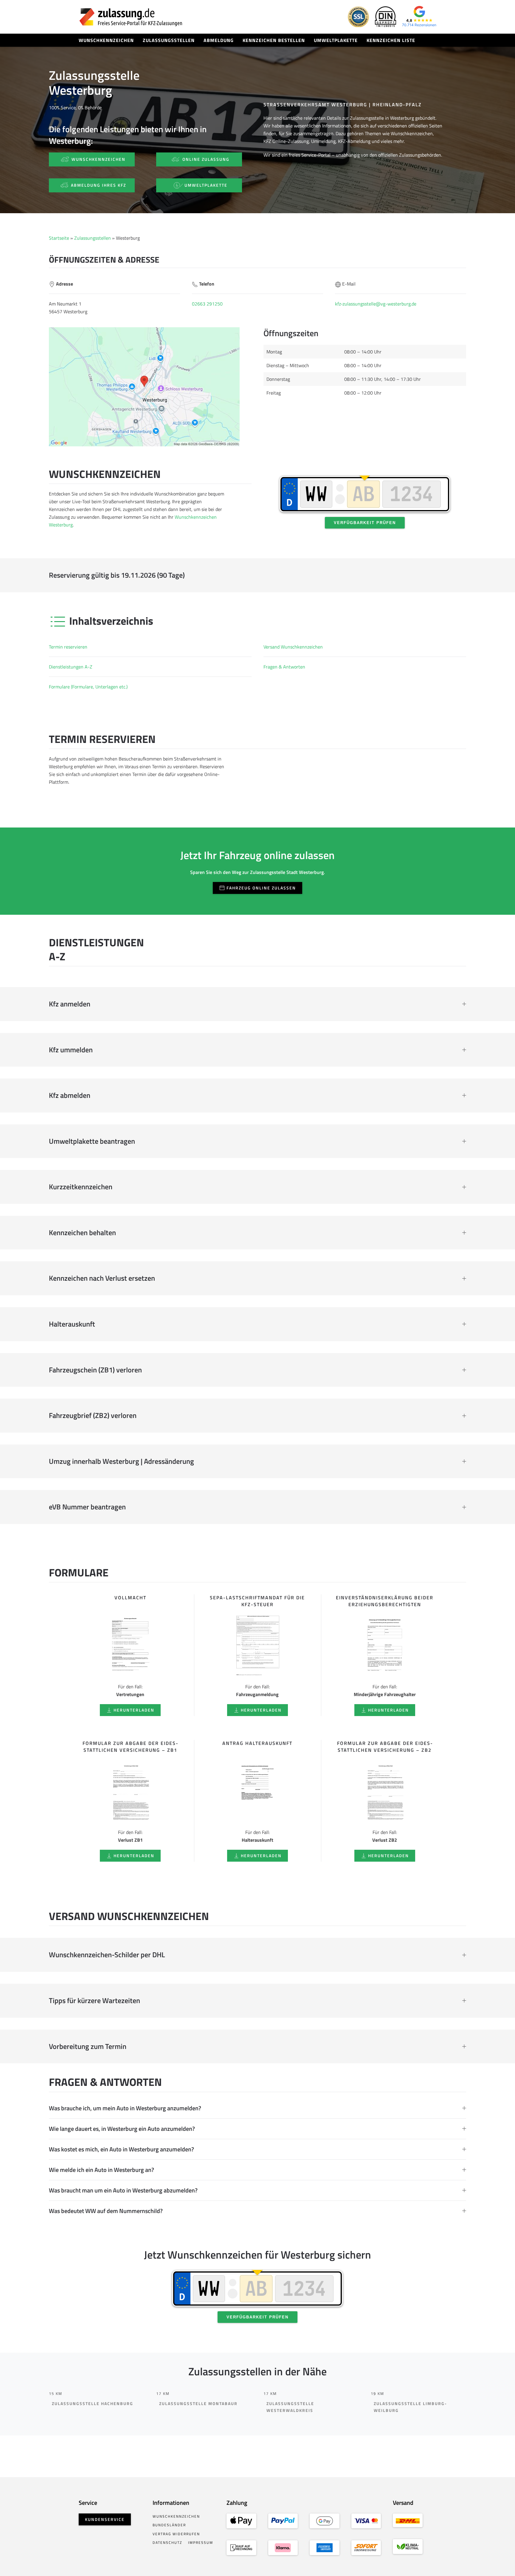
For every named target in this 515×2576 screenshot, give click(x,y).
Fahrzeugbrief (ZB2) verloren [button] (93, 1416)
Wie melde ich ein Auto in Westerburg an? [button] (101, 2170)
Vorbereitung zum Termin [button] (88, 2047)
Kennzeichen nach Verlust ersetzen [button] (102, 1278)
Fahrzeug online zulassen (261, 888)
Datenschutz (167, 2543)
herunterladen (134, 1710)
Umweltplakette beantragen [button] (92, 1141)
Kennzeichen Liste (391, 40)
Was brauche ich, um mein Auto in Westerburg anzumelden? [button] (125, 2108)
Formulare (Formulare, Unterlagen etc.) (88, 687)
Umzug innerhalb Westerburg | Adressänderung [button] (121, 1461)
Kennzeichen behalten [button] (82, 1233)
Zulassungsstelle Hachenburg (93, 2403)
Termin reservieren (68, 647)
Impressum (201, 2543)
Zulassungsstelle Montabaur (198, 2403)
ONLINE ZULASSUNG (206, 159)
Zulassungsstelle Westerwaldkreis (290, 2407)
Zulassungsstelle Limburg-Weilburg (410, 2407)
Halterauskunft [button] (72, 1324)
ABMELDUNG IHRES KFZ (98, 185)
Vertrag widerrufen (176, 2534)
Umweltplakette (336, 40)
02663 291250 (207, 304)
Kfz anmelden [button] (70, 1004)
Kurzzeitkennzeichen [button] (81, 1187)
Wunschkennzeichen (106, 40)
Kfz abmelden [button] (70, 1095)
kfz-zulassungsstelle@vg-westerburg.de (376, 304)
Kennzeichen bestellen (274, 40)
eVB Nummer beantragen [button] (87, 1507)
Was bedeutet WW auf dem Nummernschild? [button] (106, 2211)
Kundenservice (105, 2519)
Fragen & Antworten (284, 667)
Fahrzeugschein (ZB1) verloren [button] (95, 1370)
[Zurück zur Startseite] (131, 17)
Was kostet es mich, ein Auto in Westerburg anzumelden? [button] (121, 2149)
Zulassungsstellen (169, 40)
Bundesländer (169, 2525)
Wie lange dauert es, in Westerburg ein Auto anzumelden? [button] (122, 2129)
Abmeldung (219, 40)
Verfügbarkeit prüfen (365, 523)
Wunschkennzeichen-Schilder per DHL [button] (107, 1955)
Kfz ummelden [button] (71, 1050)
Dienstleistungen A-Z (71, 667)
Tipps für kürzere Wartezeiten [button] (94, 2001)
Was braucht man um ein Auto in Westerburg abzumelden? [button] (123, 2190)
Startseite (59, 238)
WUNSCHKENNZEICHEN (98, 159)
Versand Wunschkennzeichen (293, 647)
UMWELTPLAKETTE (206, 185)
